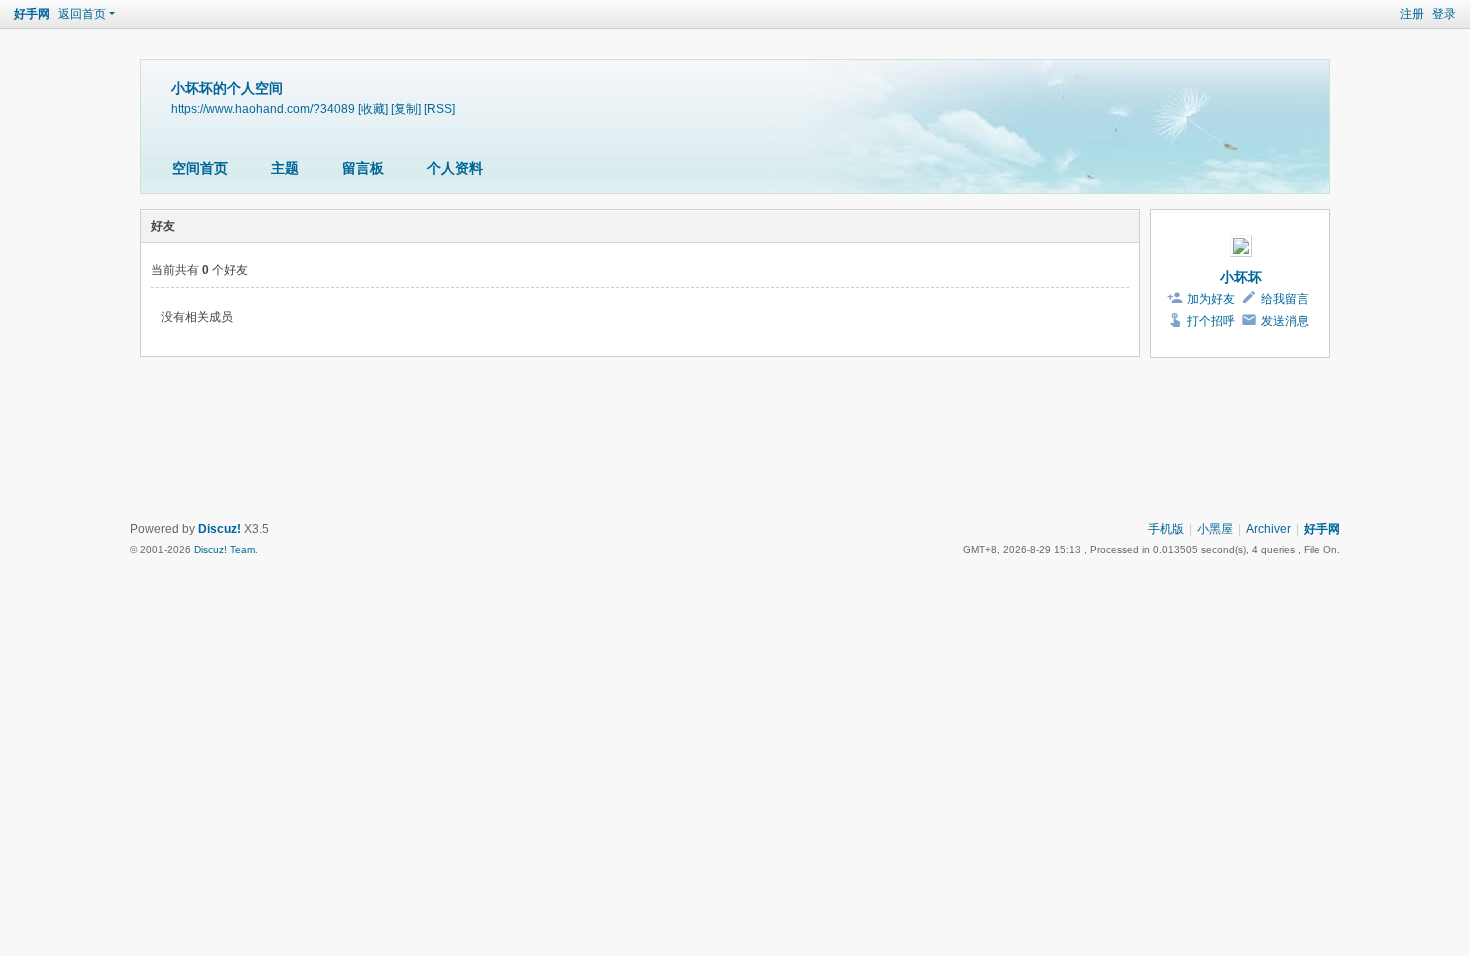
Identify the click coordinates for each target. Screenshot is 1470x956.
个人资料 (455, 168)
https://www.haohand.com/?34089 (263, 108)
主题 (285, 168)
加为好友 (1211, 299)
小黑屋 (1215, 529)
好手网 (32, 14)
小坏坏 (1241, 277)
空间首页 (200, 168)
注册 (1412, 14)
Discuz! (219, 529)
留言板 (363, 168)
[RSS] (439, 108)
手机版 (1166, 529)
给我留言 (1285, 299)
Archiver (1268, 529)
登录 (1444, 14)
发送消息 (1285, 321)
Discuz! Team (224, 549)
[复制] (406, 108)
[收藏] (373, 108)
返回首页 (82, 14)
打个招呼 (1211, 321)
